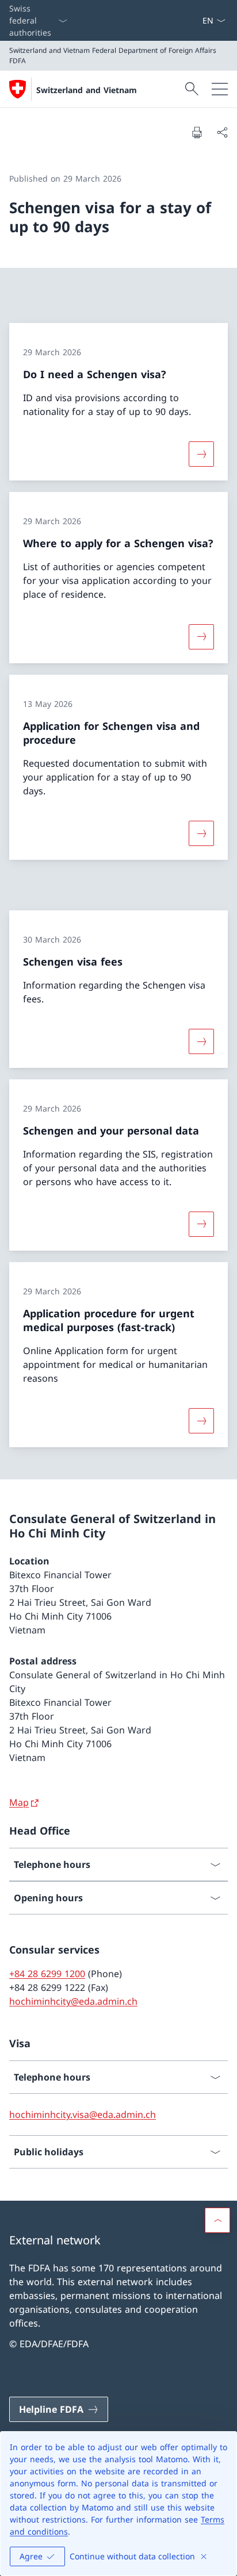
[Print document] (197, 132)
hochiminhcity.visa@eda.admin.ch (83, 2114)
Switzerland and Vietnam (87, 90)
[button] (217, 2220)
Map (19, 1802)
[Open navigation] (220, 89)
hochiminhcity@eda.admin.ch (73, 2001)
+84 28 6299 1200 (47, 1974)
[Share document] (222, 132)
